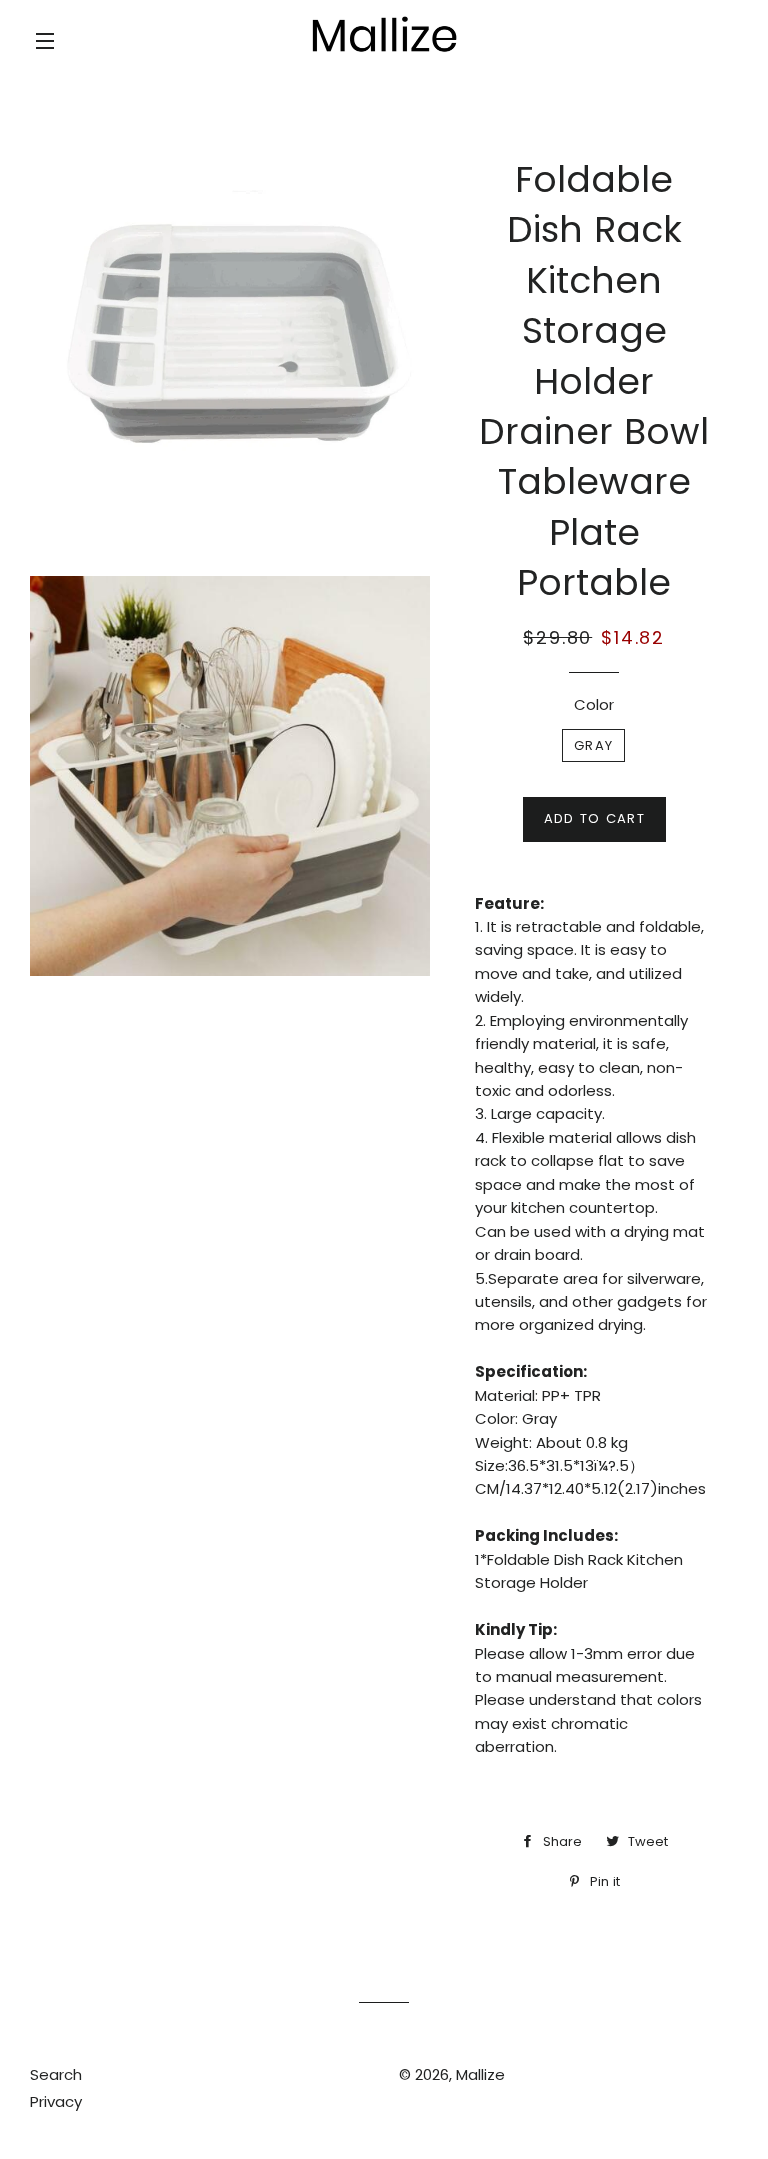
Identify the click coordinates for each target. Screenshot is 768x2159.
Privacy (56, 2101)
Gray (593, 745)
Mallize (480, 2074)
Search (56, 2074)
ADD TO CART (594, 818)
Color (594, 704)
